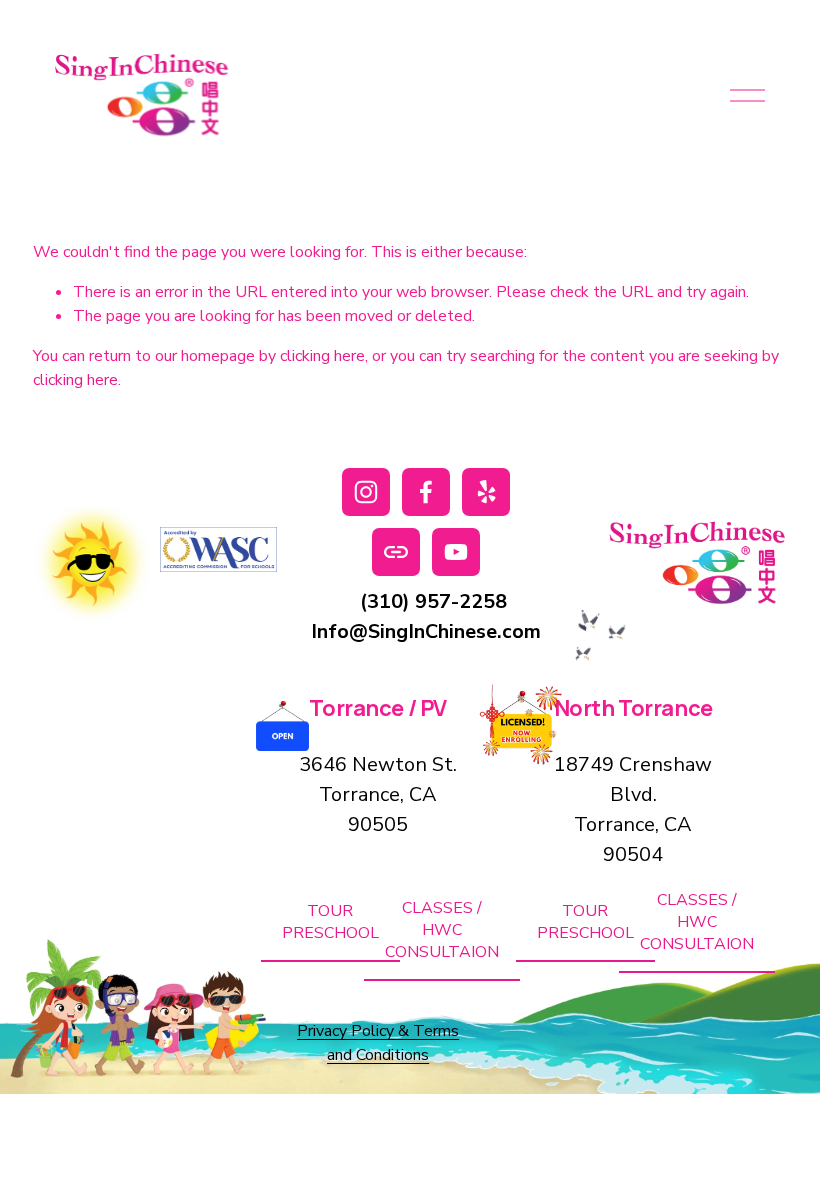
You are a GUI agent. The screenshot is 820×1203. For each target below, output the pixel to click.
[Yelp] (486, 492)
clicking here (322, 356)
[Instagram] (366, 492)
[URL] (396, 552)
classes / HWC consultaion (442, 930)
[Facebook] (426, 492)
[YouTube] (456, 552)
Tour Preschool (330, 922)
